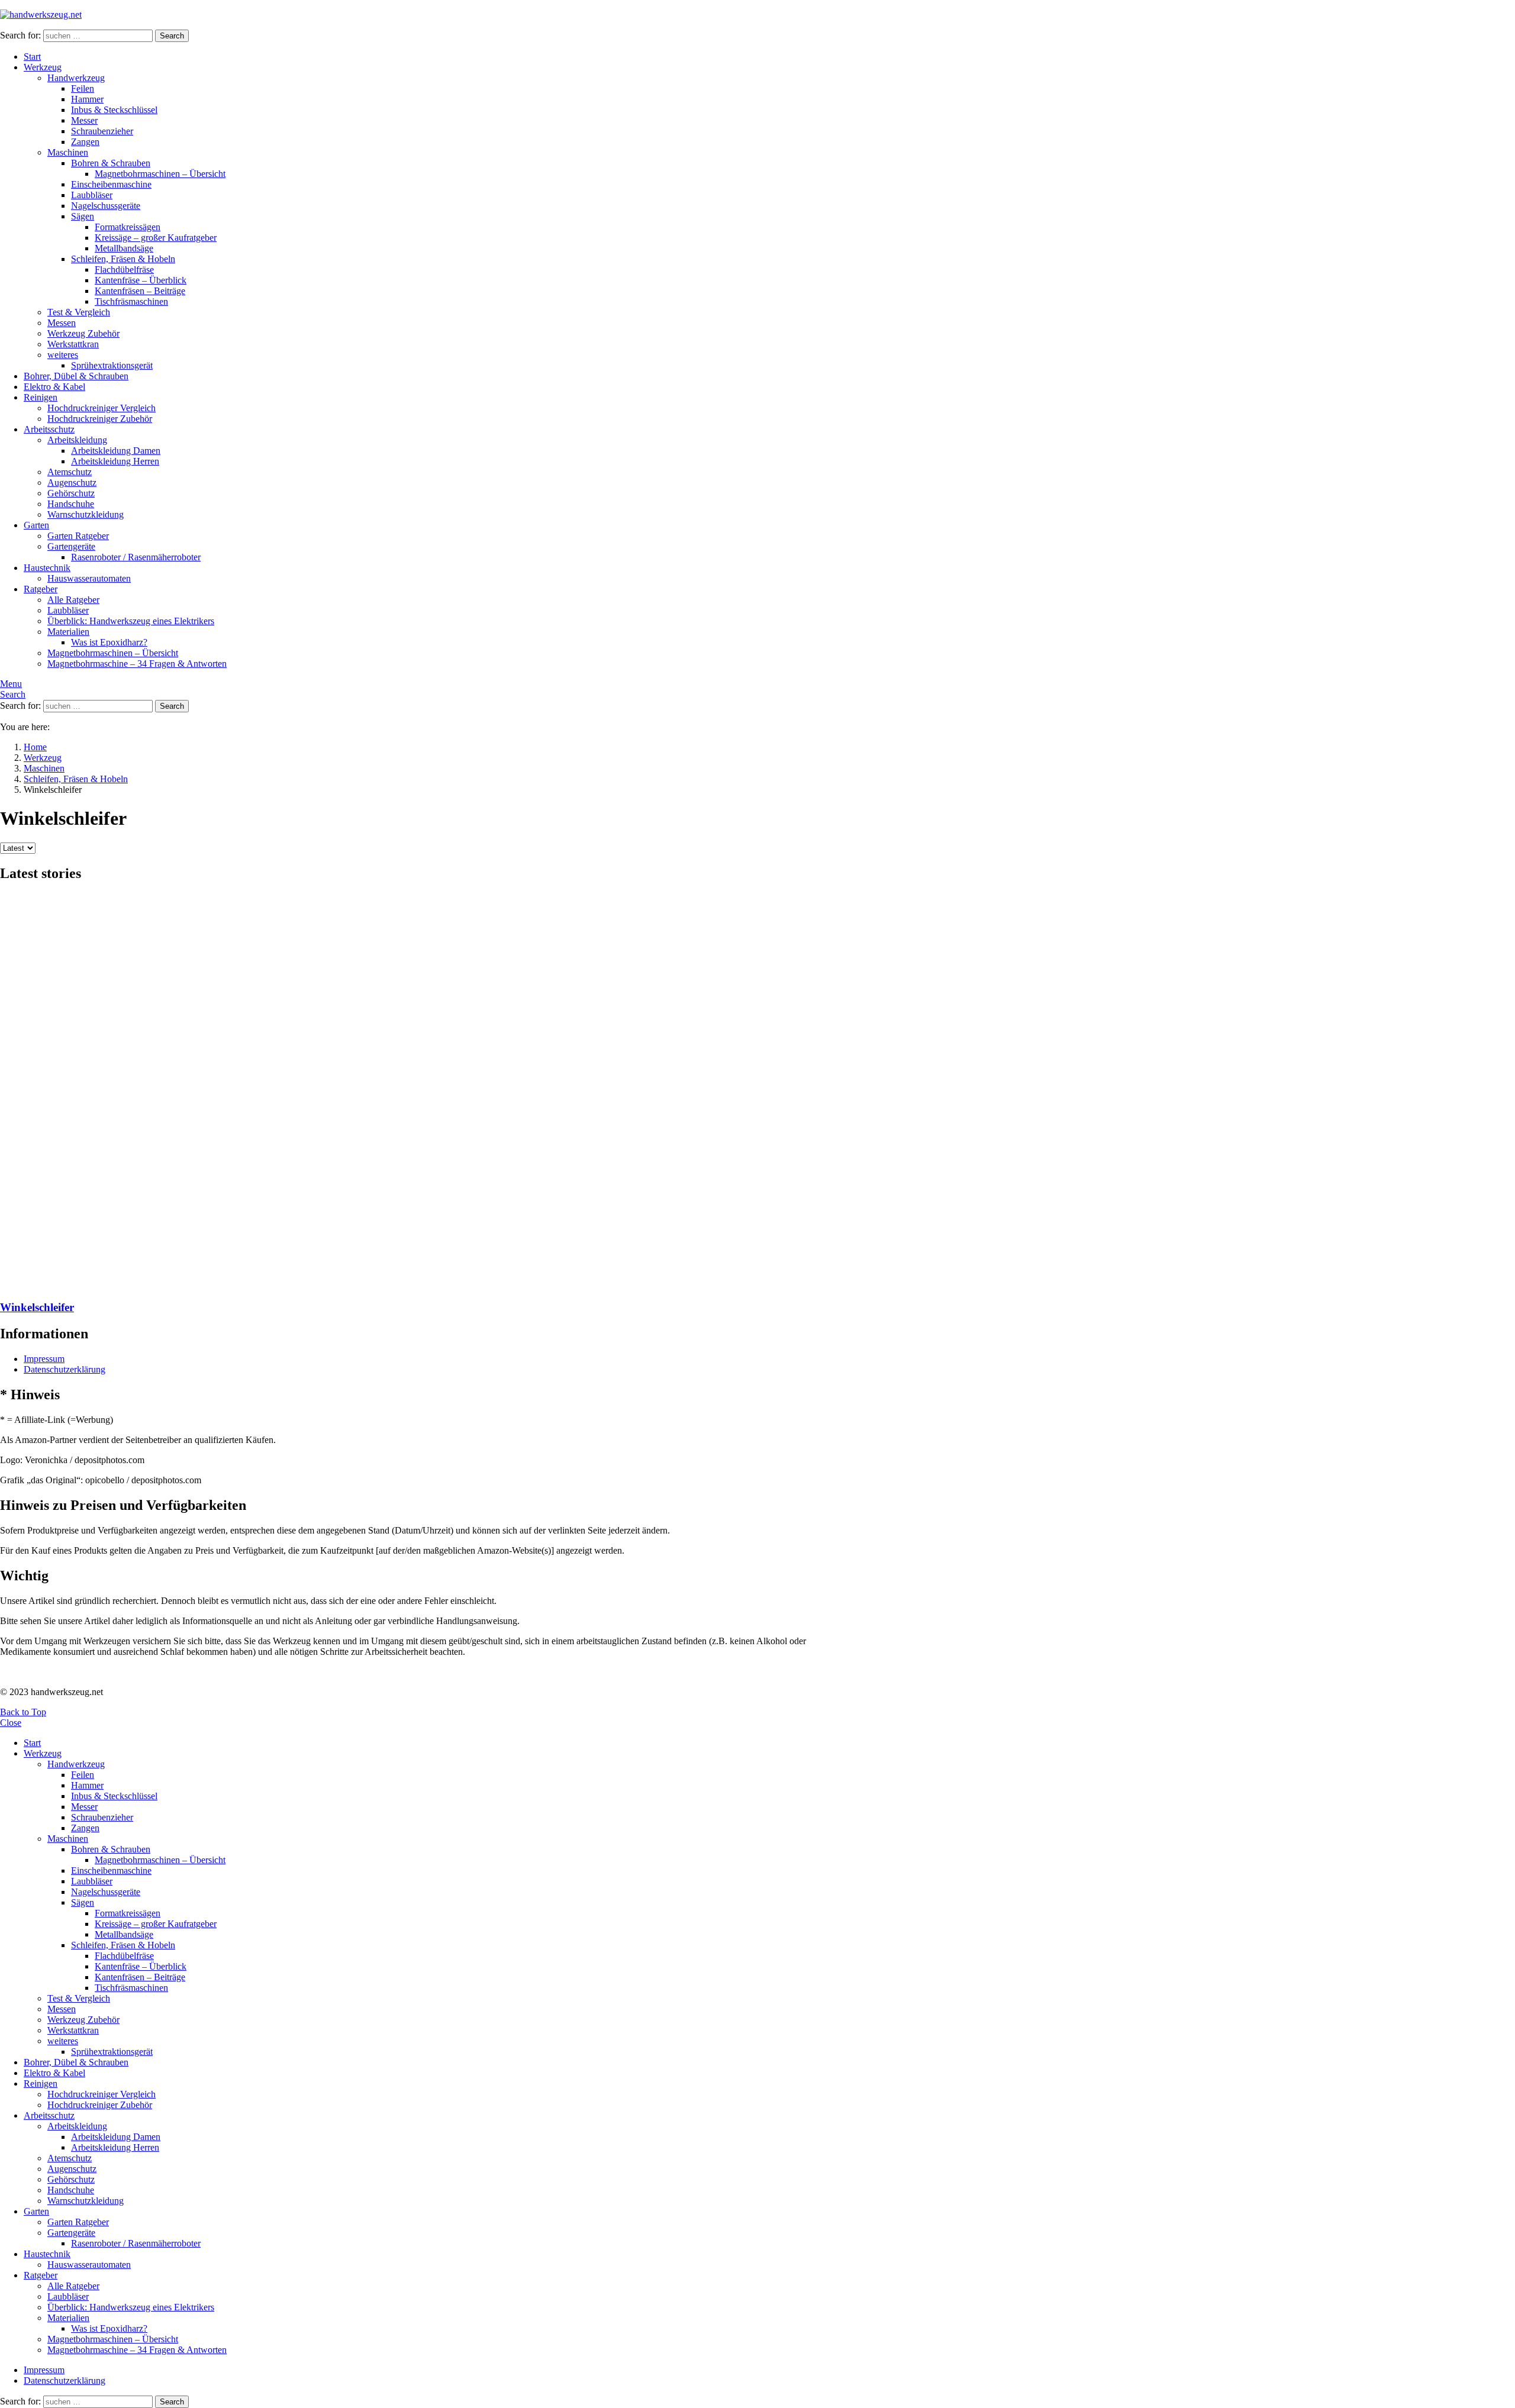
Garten (36, 525)
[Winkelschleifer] (408, 1092)
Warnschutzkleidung (86, 514)
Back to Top (23, 1712)
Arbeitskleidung (77, 440)
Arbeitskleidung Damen (116, 451)
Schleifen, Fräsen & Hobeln (123, 259)
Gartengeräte (71, 546)
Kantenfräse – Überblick (141, 280)
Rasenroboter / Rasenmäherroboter (136, 557)
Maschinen (68, 152)
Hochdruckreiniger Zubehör (100, 419)
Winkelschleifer (37, 1307)
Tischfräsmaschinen (131, 301)
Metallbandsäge (124, 248)
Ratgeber (41, 589)
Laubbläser (92, 195)
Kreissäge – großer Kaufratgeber (156, 238)
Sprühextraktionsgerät (112, 365)
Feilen (83, 88)
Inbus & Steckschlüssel (114, 110)
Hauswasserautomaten (89, 578)
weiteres (63, 355)
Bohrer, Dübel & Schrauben (76, 376)
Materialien (68, 632)
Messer (84, 120)
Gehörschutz (71, 493)
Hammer (87, 99)
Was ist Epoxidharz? (109, 642)
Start (32, 57)
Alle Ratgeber (73, 600)
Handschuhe (71, 504)
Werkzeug (43, 67)
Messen (62, 323)
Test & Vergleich (79, 312)
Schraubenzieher (102, 131)
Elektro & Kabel (54, 387)
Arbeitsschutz (49, 429)
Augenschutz (72, 482)
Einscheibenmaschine (111, 184)
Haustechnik (47, 568)
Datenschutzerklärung (65, 1369)
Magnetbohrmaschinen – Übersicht (160, 174)
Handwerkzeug (76, 78)
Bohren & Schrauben (111, 163)
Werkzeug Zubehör (83, 333)
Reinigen (41, 397)
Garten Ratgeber (78, 536)
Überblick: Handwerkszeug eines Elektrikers (131, 621)
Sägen (83, 216)
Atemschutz (70, 472)
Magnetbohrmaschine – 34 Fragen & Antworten (137, 664)
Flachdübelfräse (124, 269)
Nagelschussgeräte (106, 206)
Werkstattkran (73, 344)
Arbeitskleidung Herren (115, 461)
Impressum (44, 1359)
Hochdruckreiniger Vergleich (101, 408)
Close (11, 1723)
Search (172, 36)
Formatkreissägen (128, 227)
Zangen (85, 142)
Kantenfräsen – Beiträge (140, 291)
